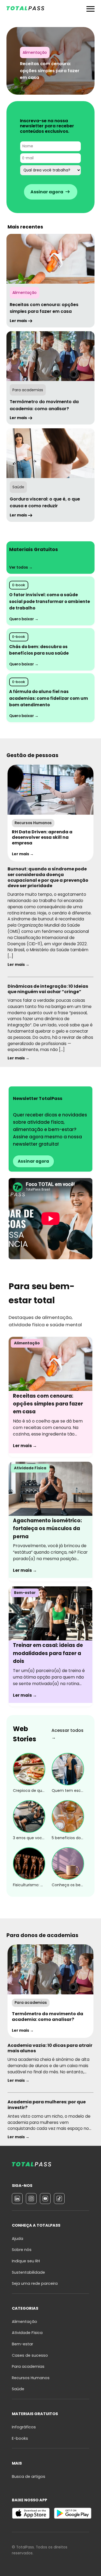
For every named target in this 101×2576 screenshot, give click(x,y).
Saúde (18, 2389)
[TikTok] (59, 2199)
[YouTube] (45, 2199)
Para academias (28, 2366)
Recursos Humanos (31, 2378)
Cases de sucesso (30, 2355)
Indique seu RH (26, 2261)
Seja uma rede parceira (35, 2283)
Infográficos (24, 2427)
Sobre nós (22, 2250)
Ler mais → (23, 854)
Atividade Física (27, 2333)
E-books (20, 2438)
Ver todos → (21, 567)
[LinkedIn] (17, 2199)
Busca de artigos (29, 2476)
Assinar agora (33, 1161)
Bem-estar (22, 2344)
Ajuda (18, 2239)
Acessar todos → (67, 1734)
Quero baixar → (24, 619)
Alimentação (25, 2322)
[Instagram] (31, 2199)
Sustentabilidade (28, 2272)
